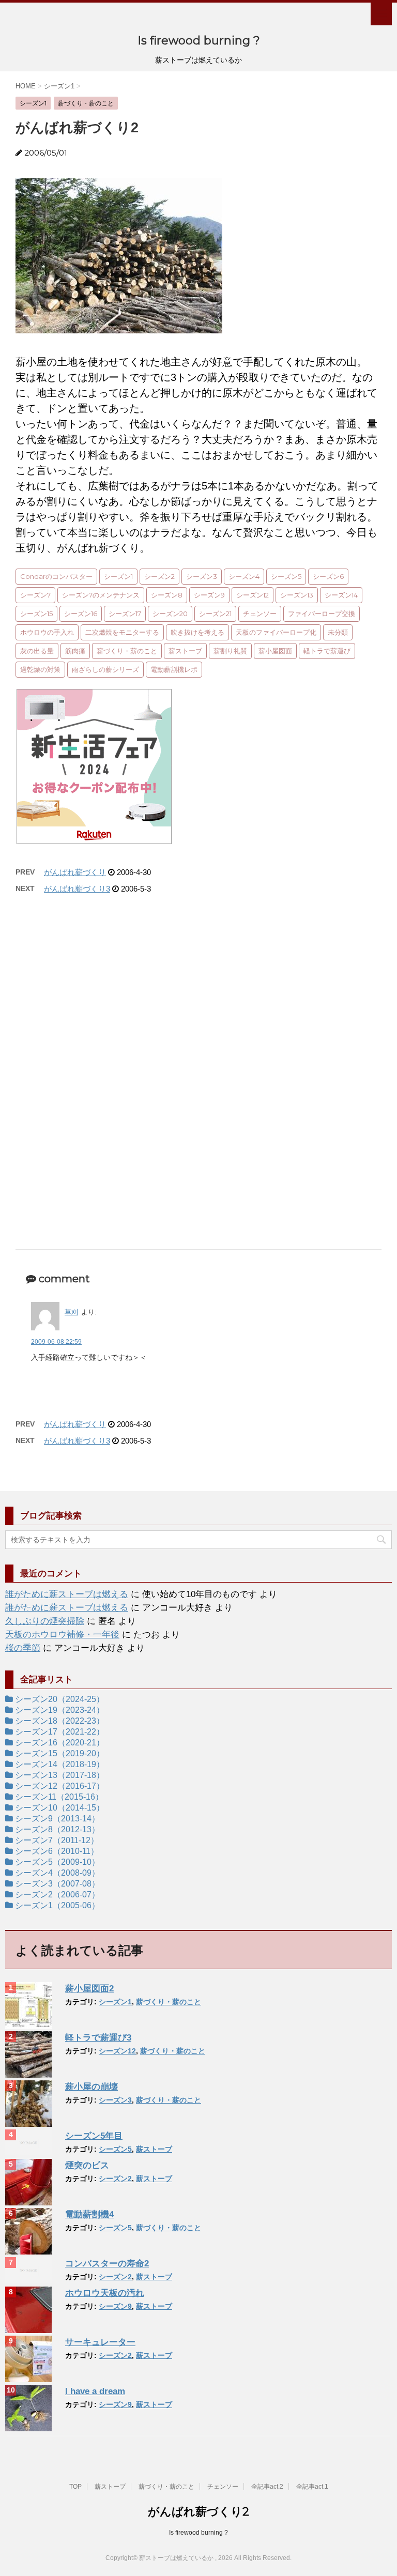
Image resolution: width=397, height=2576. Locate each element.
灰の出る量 (37, 651)
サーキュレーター (100, 2342)
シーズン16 (81, 614)
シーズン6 (328, 576)
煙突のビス (87, 2165)
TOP (75, 2487)
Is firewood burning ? (199, 41)
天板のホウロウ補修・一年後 (62, 1635)
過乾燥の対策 (40, 669)
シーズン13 (297, 595)
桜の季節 (23, 1648)
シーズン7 (35, 595)
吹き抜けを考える (197, 632)
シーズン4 (244, 576)
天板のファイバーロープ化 (276, 632)
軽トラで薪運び (327, 651)
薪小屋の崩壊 (91, 2087)
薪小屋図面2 (89, 1989)
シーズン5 (286, 576)
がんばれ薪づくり (75, 872)
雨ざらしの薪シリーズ (105, 669)
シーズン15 (36, 614)
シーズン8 (167, 595)
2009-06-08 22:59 (56, 1342)
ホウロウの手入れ (47, 632)
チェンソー (260, 614)
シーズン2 (159, 576)
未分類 (338, 632)
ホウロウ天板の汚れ (105, 2293)
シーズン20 (170, 614)
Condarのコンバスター (56, 576)
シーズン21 (215, 614)
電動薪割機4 (89, 2214)
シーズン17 (125, 614)
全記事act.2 (267, 2487)
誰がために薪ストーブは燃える (67, 1594)
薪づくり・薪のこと (127, 651)
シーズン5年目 (94, 2136)
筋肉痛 (75, 651)
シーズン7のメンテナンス (101, 595)
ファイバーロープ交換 (322, 614)
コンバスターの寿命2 (107, 2264)
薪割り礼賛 (230, 651)
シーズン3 (202, 576)
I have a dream (95, 2391)
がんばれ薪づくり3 (77, 889)
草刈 (71, 1312)
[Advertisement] (198, 1006)
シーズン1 (118, 576)
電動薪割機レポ (174, 669)
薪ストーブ (185, 651)
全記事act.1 (312, 2487)
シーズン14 (341, 595)
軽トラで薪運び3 (98, 2038)
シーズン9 (209, 595)
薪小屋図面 (275, 651)
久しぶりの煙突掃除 (45, 1621)
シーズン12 (253, 595)
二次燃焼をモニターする (122, 632)
